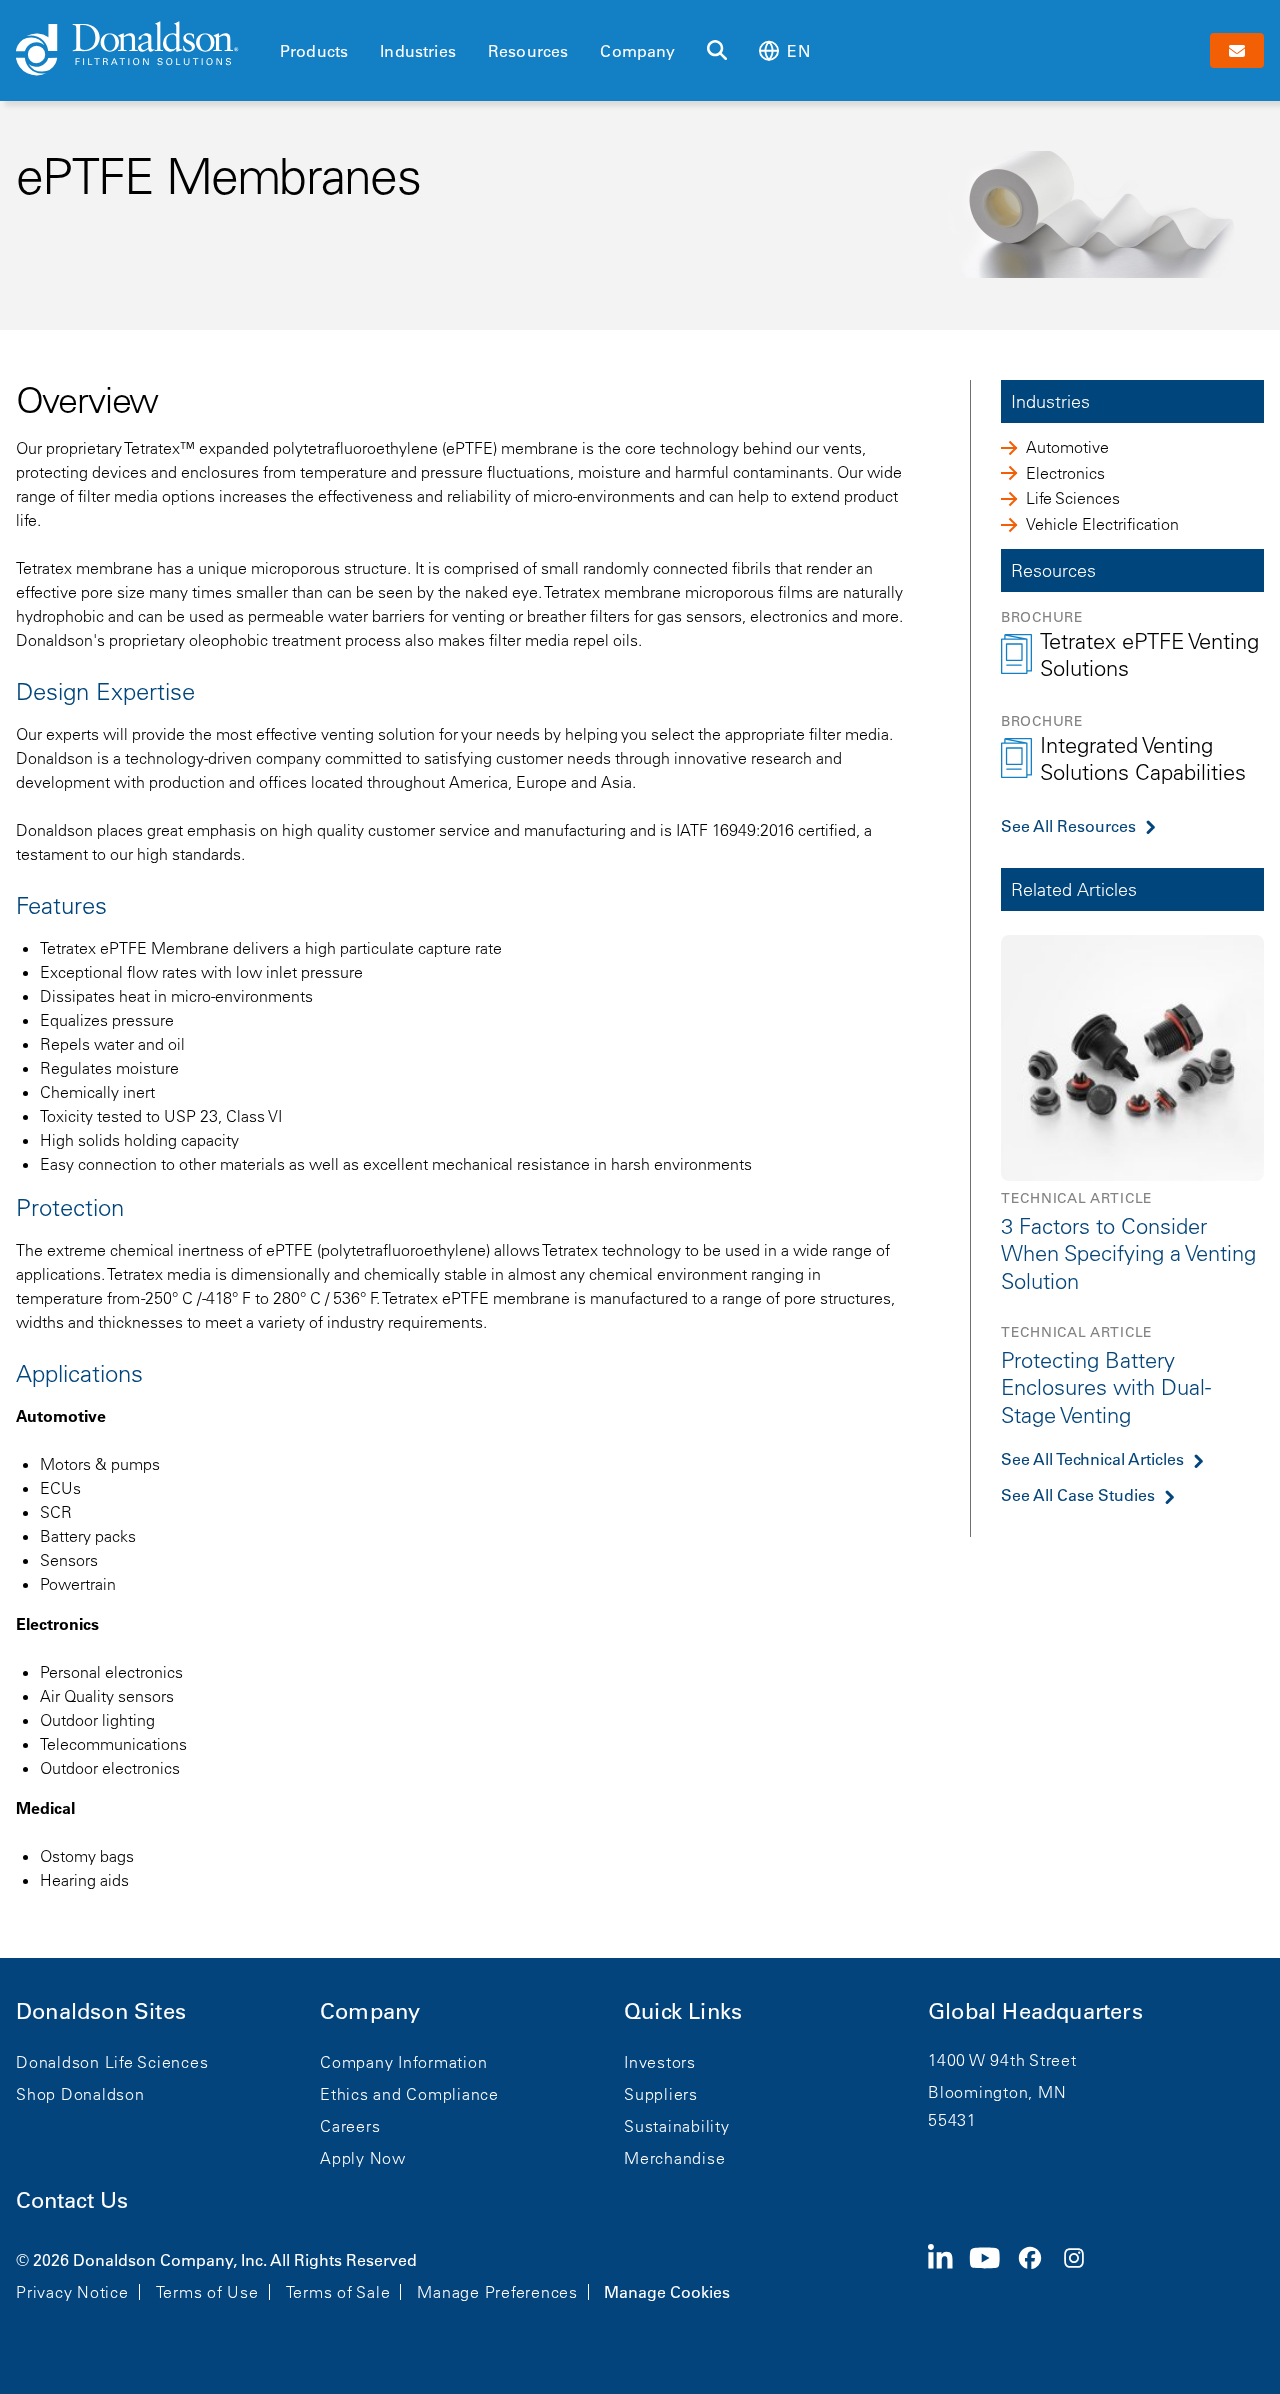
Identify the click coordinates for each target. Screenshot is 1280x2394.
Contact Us (72, 2200)
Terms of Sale (338, 2292)
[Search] (717, 51)
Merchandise (674, 2158)
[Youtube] (993, 2274)
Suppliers (661, 2094)
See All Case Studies (1078, 1495)
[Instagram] (1082, 2274)
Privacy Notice (72, 2292)
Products (314, 51)
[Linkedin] (948, 2274)
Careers (350, 2126)
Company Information (403, 2062)
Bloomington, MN (997, 2092)
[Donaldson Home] (140, 50)
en (798, 51)
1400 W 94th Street (1002, 2060)
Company (637, 51)
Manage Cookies (667, 2292)
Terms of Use (207, 2292)
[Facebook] (1038, 2274)
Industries (418, 51)
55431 (952, 2120)
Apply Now (363, 2158)
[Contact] (1237, 50)
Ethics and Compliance (409, 2094)
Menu (286, 17)
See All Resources (1068, 826)
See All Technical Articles (1092, 1459)
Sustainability (677, 2126)
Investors (660, 2062)
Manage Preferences (497, 2292)
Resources (528, 51)
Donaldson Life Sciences (112, 2062)
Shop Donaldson (80, 2094)
